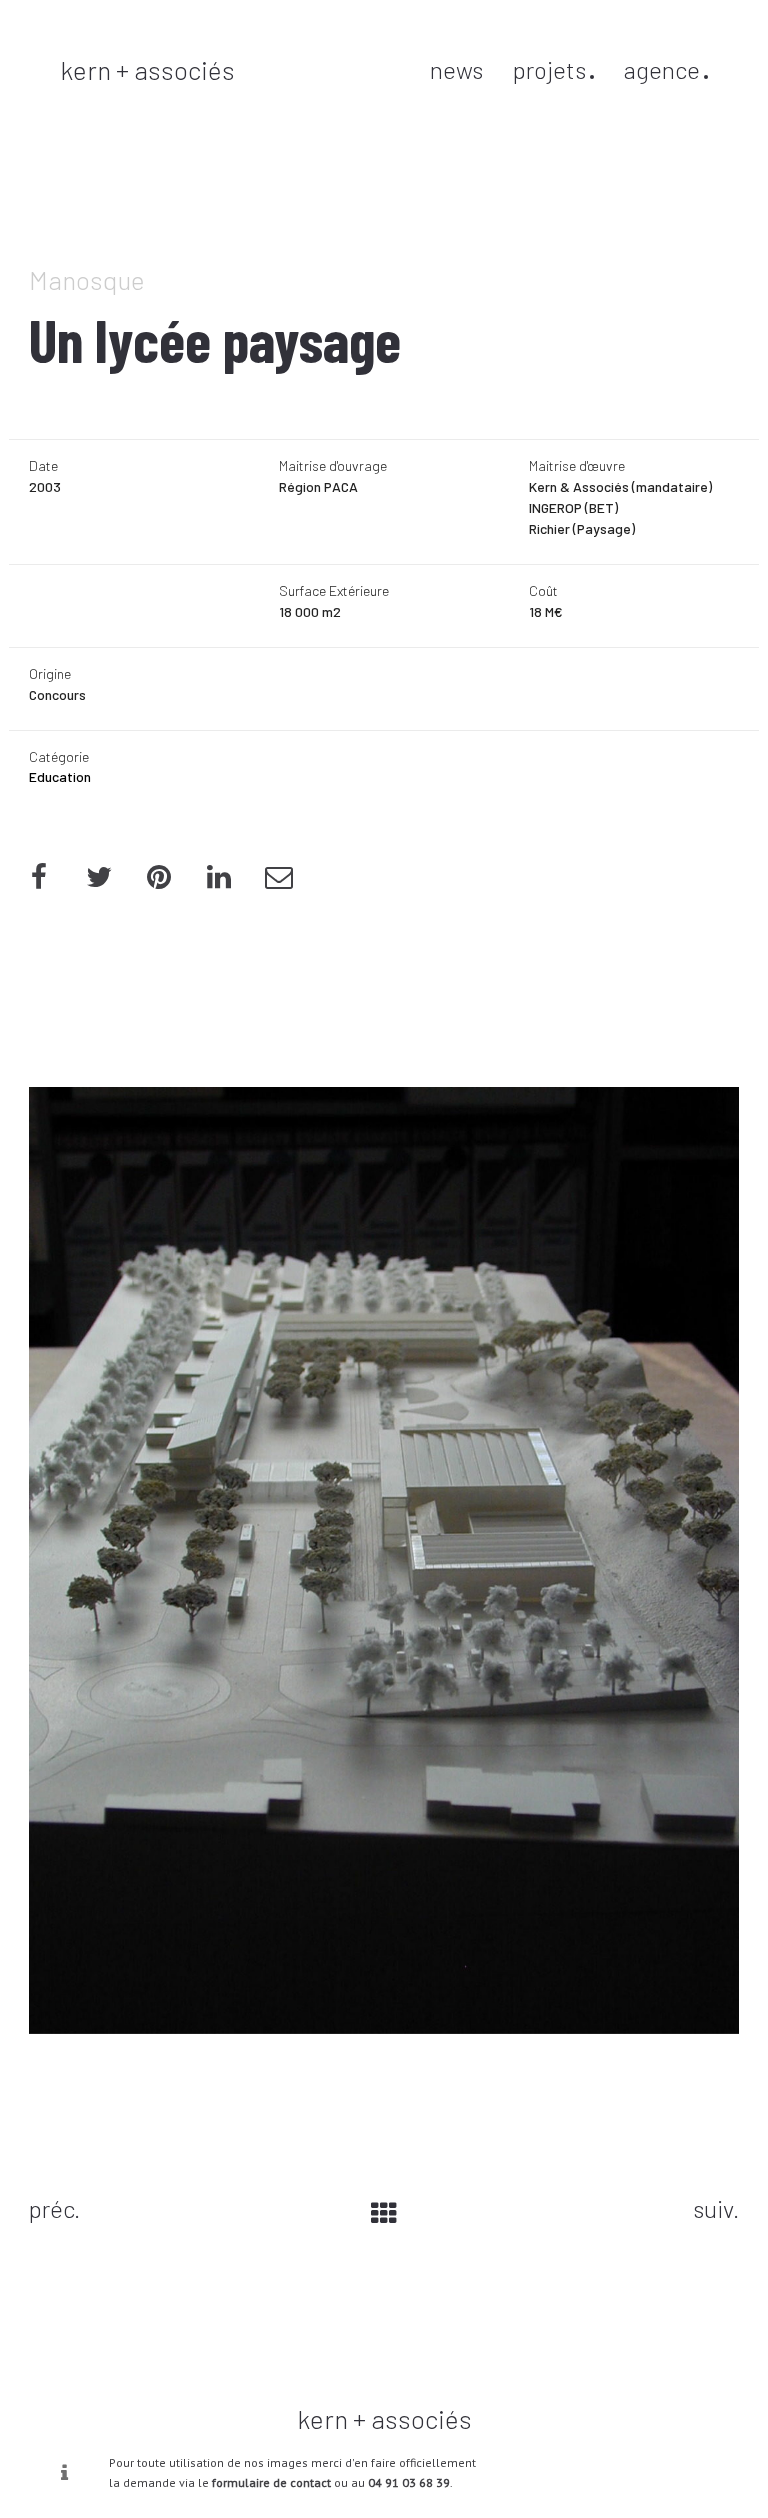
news (456, 69)
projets (549, 69)
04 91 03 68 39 (409, 2482)
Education (60, 776)
